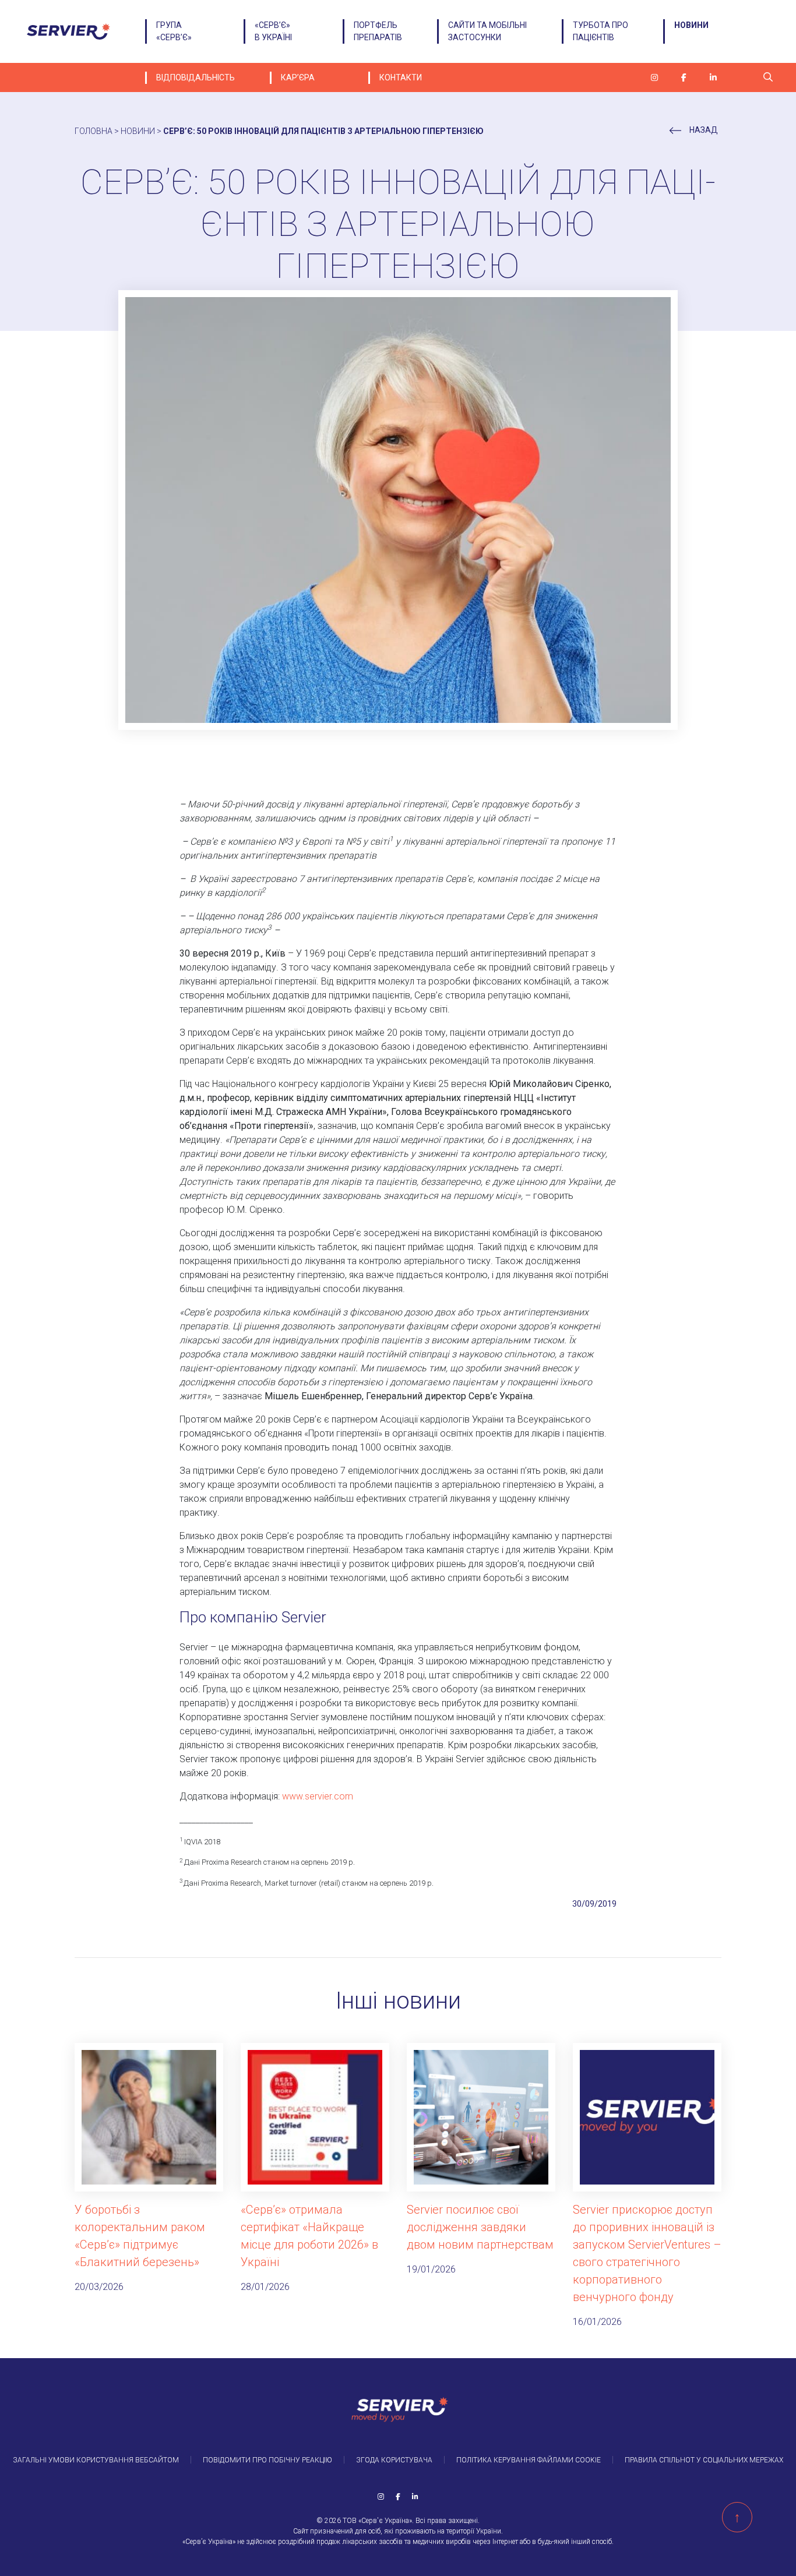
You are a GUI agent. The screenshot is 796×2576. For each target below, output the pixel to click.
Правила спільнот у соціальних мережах (704, 2460)
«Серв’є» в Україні (273, 31)
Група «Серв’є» (174, 31)
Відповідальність (196, 77)
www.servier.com (318, 1796)
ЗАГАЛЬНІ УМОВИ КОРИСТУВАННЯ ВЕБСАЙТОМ (96, 2460)
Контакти (401, 77)
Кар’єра (298, 77)
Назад (703, 130)
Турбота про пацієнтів (600, 31)
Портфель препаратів (378, 31)
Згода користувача (394, 2460)
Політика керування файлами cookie (529, 2460)
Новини (691, 25)
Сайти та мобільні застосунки (487, 31)
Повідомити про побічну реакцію (267, 2460)
